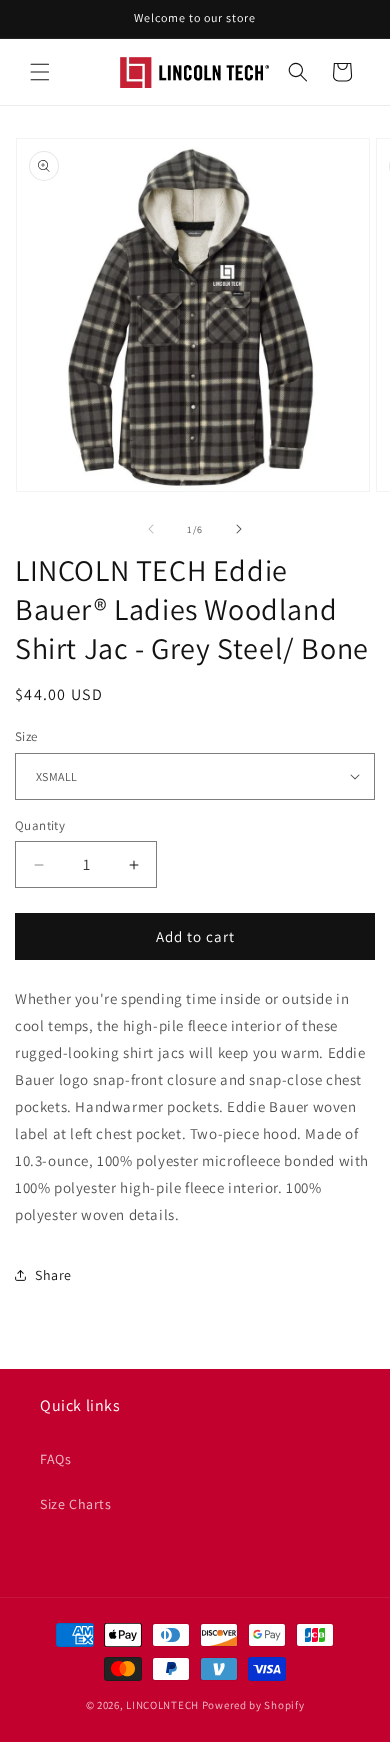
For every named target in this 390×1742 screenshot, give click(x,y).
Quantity (40, 825)
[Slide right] (239, 529)
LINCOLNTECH (162, 1705)
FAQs (55, 1459)
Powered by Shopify (253, 1705)
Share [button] (53, 1275)
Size (26, 736)
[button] (40, 72)
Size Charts (76, 1504)
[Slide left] (151, 529)
